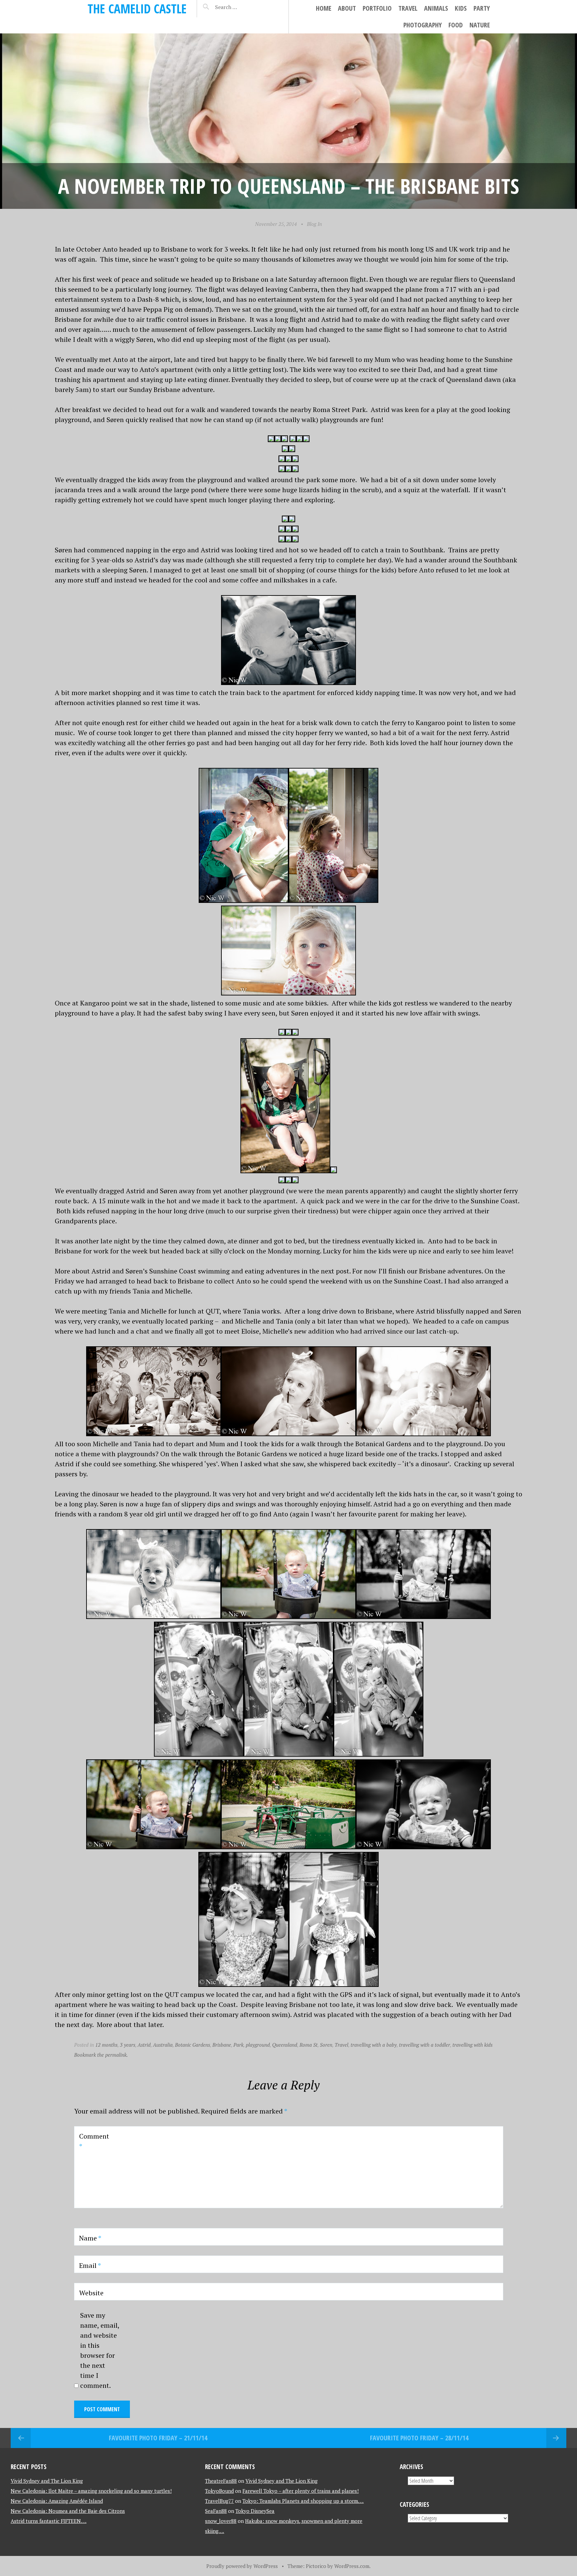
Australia (163, 2045)
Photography (423, 25)
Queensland (285, 2045)
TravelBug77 (219, 2501)
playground (258, 2045)
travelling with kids (472, 2045)
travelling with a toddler (425, 2045)
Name (90, 2238)
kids (461, 8)
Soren (326, 2045)
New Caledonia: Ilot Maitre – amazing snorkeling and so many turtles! (91, 2491)
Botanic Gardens (193, 2045)
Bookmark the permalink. (101, 2055)
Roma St (309, 2045)
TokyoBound (219, 2491)
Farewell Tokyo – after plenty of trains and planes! (301, 2491)
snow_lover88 (221, 2521)
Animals (436, 8)
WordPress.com (352, 2566)
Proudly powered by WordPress (242, 2566)
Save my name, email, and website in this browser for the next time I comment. (100, 2350)
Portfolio (377, 8)
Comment (94, 2141)
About (347, 8)
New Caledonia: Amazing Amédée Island (57, 2501)
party (482, 8)
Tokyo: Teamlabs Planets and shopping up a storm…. (303, 2501)
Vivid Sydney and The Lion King (47, 2481)
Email (90, 2265)
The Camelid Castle (137, 9)
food (456, 25)
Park (238, 2045)
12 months (106, 2045)
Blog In (314, 224)
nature (480, 25)
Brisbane (222, 2045)
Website (91, 2293)
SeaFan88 (216, 2511)
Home (324, 8)
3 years (128, 2045)
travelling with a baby (374, 2045)
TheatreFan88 (221, 2481)
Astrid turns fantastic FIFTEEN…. (49, 2521)
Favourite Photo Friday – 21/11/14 (158, 2438)
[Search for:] (243, 7)
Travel (408, 8)
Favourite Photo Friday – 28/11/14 (419, 2438)
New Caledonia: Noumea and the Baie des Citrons (68, 2511)
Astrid (144, 2045)
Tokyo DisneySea (255, 2511)
